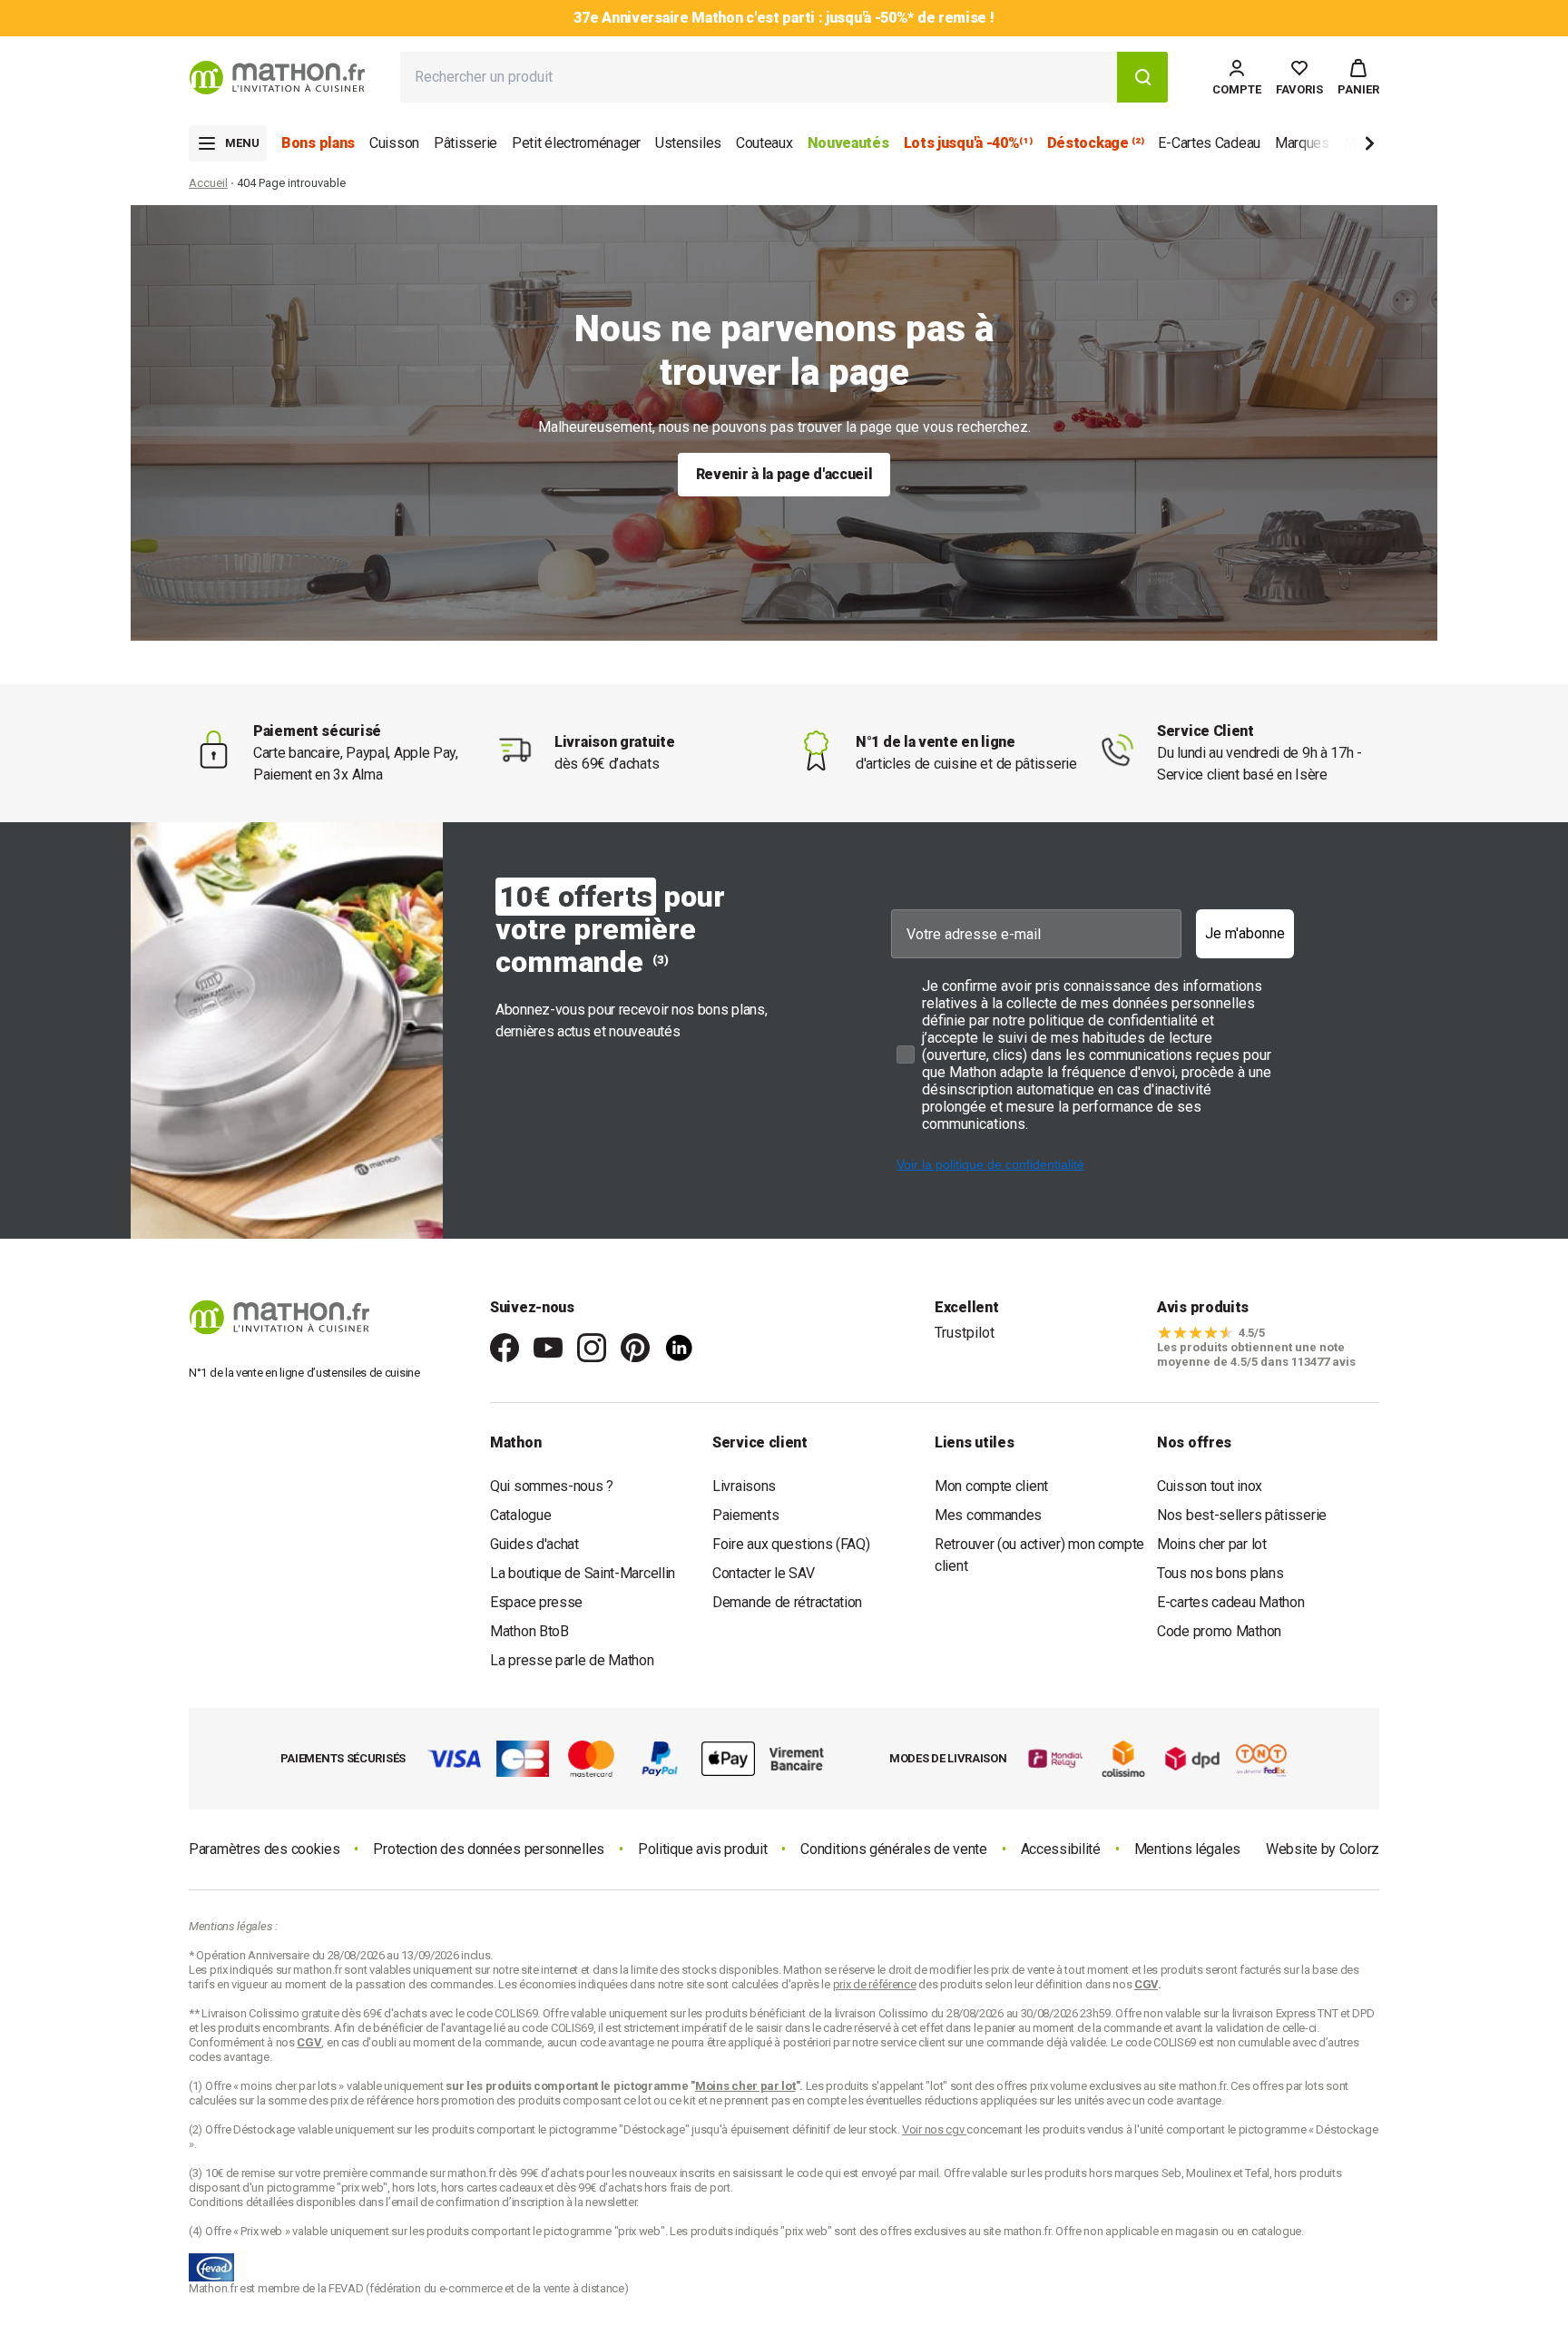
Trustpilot (965, 1333)
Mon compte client (991, 1486)
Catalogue (520, 1515)
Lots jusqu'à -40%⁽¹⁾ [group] (968, 143)
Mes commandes (988, 1515)
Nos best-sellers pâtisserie (1242, 1515)
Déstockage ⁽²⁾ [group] (1096, 143)
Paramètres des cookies (264, 1849)
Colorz (1359, 1849)
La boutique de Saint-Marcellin (583, 1573)
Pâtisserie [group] (465, 143)
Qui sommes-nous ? (552, 1486)
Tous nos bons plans (1220, 1573)
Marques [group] (1302, 143)
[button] (1358, 77)
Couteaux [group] (764, 143)
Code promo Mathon (1219, 1631)
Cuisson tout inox (1210, 1486)
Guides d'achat (534, 1544)
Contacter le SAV (763, 1573)
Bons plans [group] (318, 143)
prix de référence (373, 2100)
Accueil (208, 183)
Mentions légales (1187, 1849)
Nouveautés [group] (848, 143)
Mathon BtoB (529, 1631)
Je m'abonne (1245, 933)
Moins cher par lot (1212, 1544)
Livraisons (744, 1486)
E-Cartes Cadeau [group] (1209, 143)
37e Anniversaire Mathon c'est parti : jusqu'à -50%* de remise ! (784, 18)
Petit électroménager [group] (576, 143)
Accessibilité (1061, 1849)
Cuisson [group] (394, 143)
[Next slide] (1339, 147)
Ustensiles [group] (688, 143)
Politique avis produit (702, 1849)
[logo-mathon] (277, 78)
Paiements (745, 1515)
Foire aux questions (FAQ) (791, 1544)
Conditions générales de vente (893, 1849)
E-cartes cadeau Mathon (1230, 1602)
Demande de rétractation (787, 1602)
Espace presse (536, 1602)
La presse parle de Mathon (572, 1660)
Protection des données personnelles (489, 1849)
